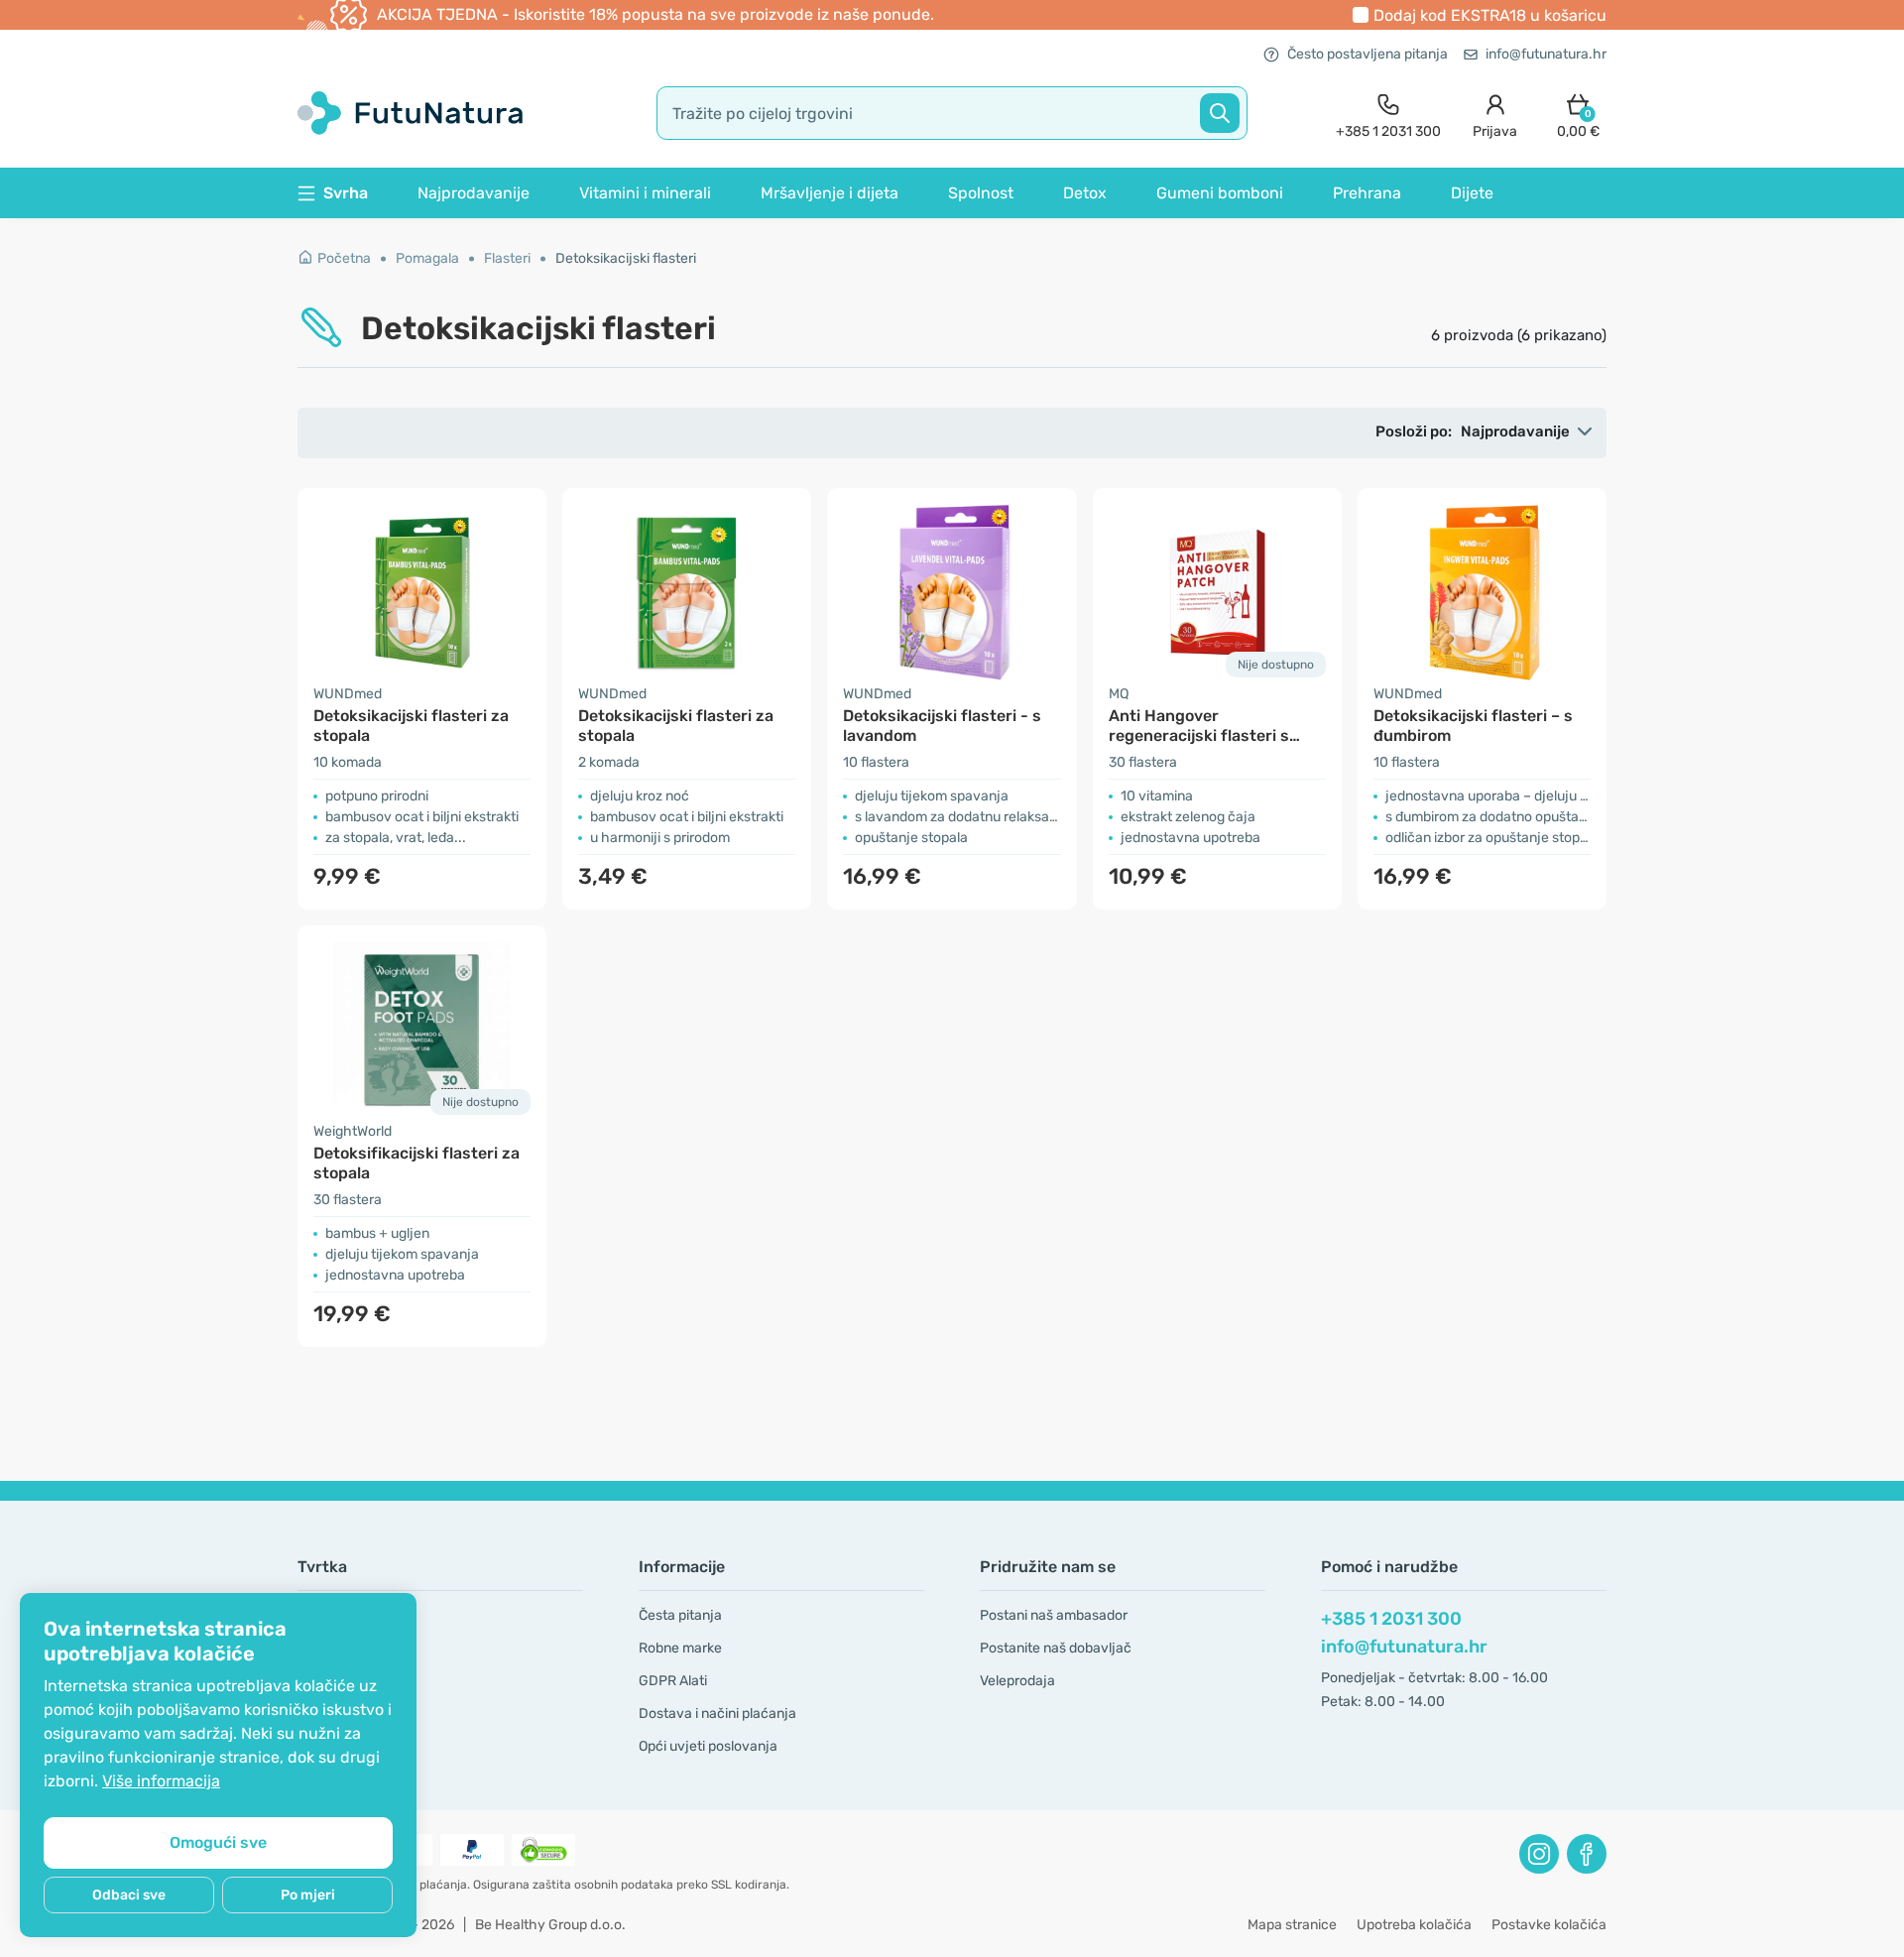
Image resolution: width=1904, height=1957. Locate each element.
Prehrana (1367, 193)
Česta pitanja (680, 1615)
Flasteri (507, 258)
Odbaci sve (129, 1895)
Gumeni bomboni (1220, 193)
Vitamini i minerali (645, 193)
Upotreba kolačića (1414, 1925)
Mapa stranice (1292, 1925)
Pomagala (427, 258)
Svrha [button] (346, 193)
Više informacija (161, 1781)
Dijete (1472, 193)
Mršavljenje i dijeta (830, 193)
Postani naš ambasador (1054, 1615)
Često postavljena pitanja (1368, 54)
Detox (1085, 193)
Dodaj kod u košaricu (1490, 15)
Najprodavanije (474, 193)
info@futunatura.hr (1546, 54)
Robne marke (680, 1648)
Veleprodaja (1017, 1681)
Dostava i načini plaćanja (717, 1713)
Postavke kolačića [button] (1549, 1925)
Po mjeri (308, 1895)
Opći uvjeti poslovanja (708, 1746)
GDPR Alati (673, 1681)
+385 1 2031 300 (1391, 1619)
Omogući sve (218, 1842)
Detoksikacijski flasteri (626, 258)
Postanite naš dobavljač (1056, 1648)
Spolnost (981, 193)
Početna (344, 258)
